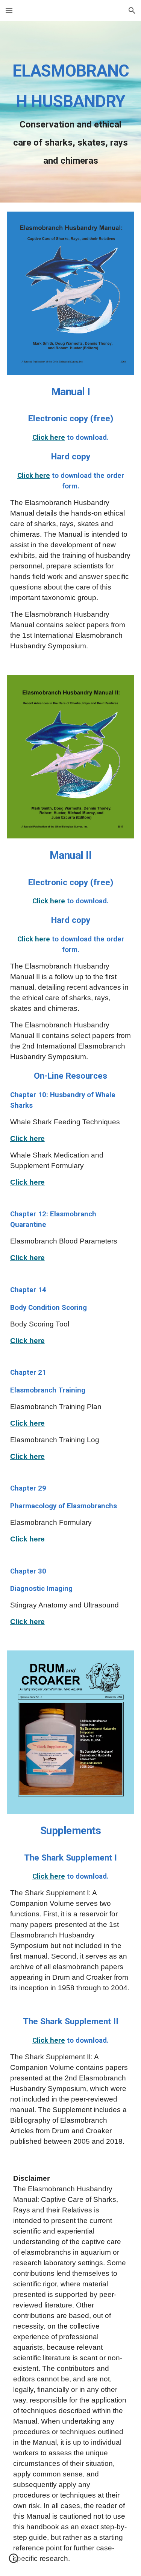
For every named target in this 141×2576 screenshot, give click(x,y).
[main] (71, 112)
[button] (9, 10)
